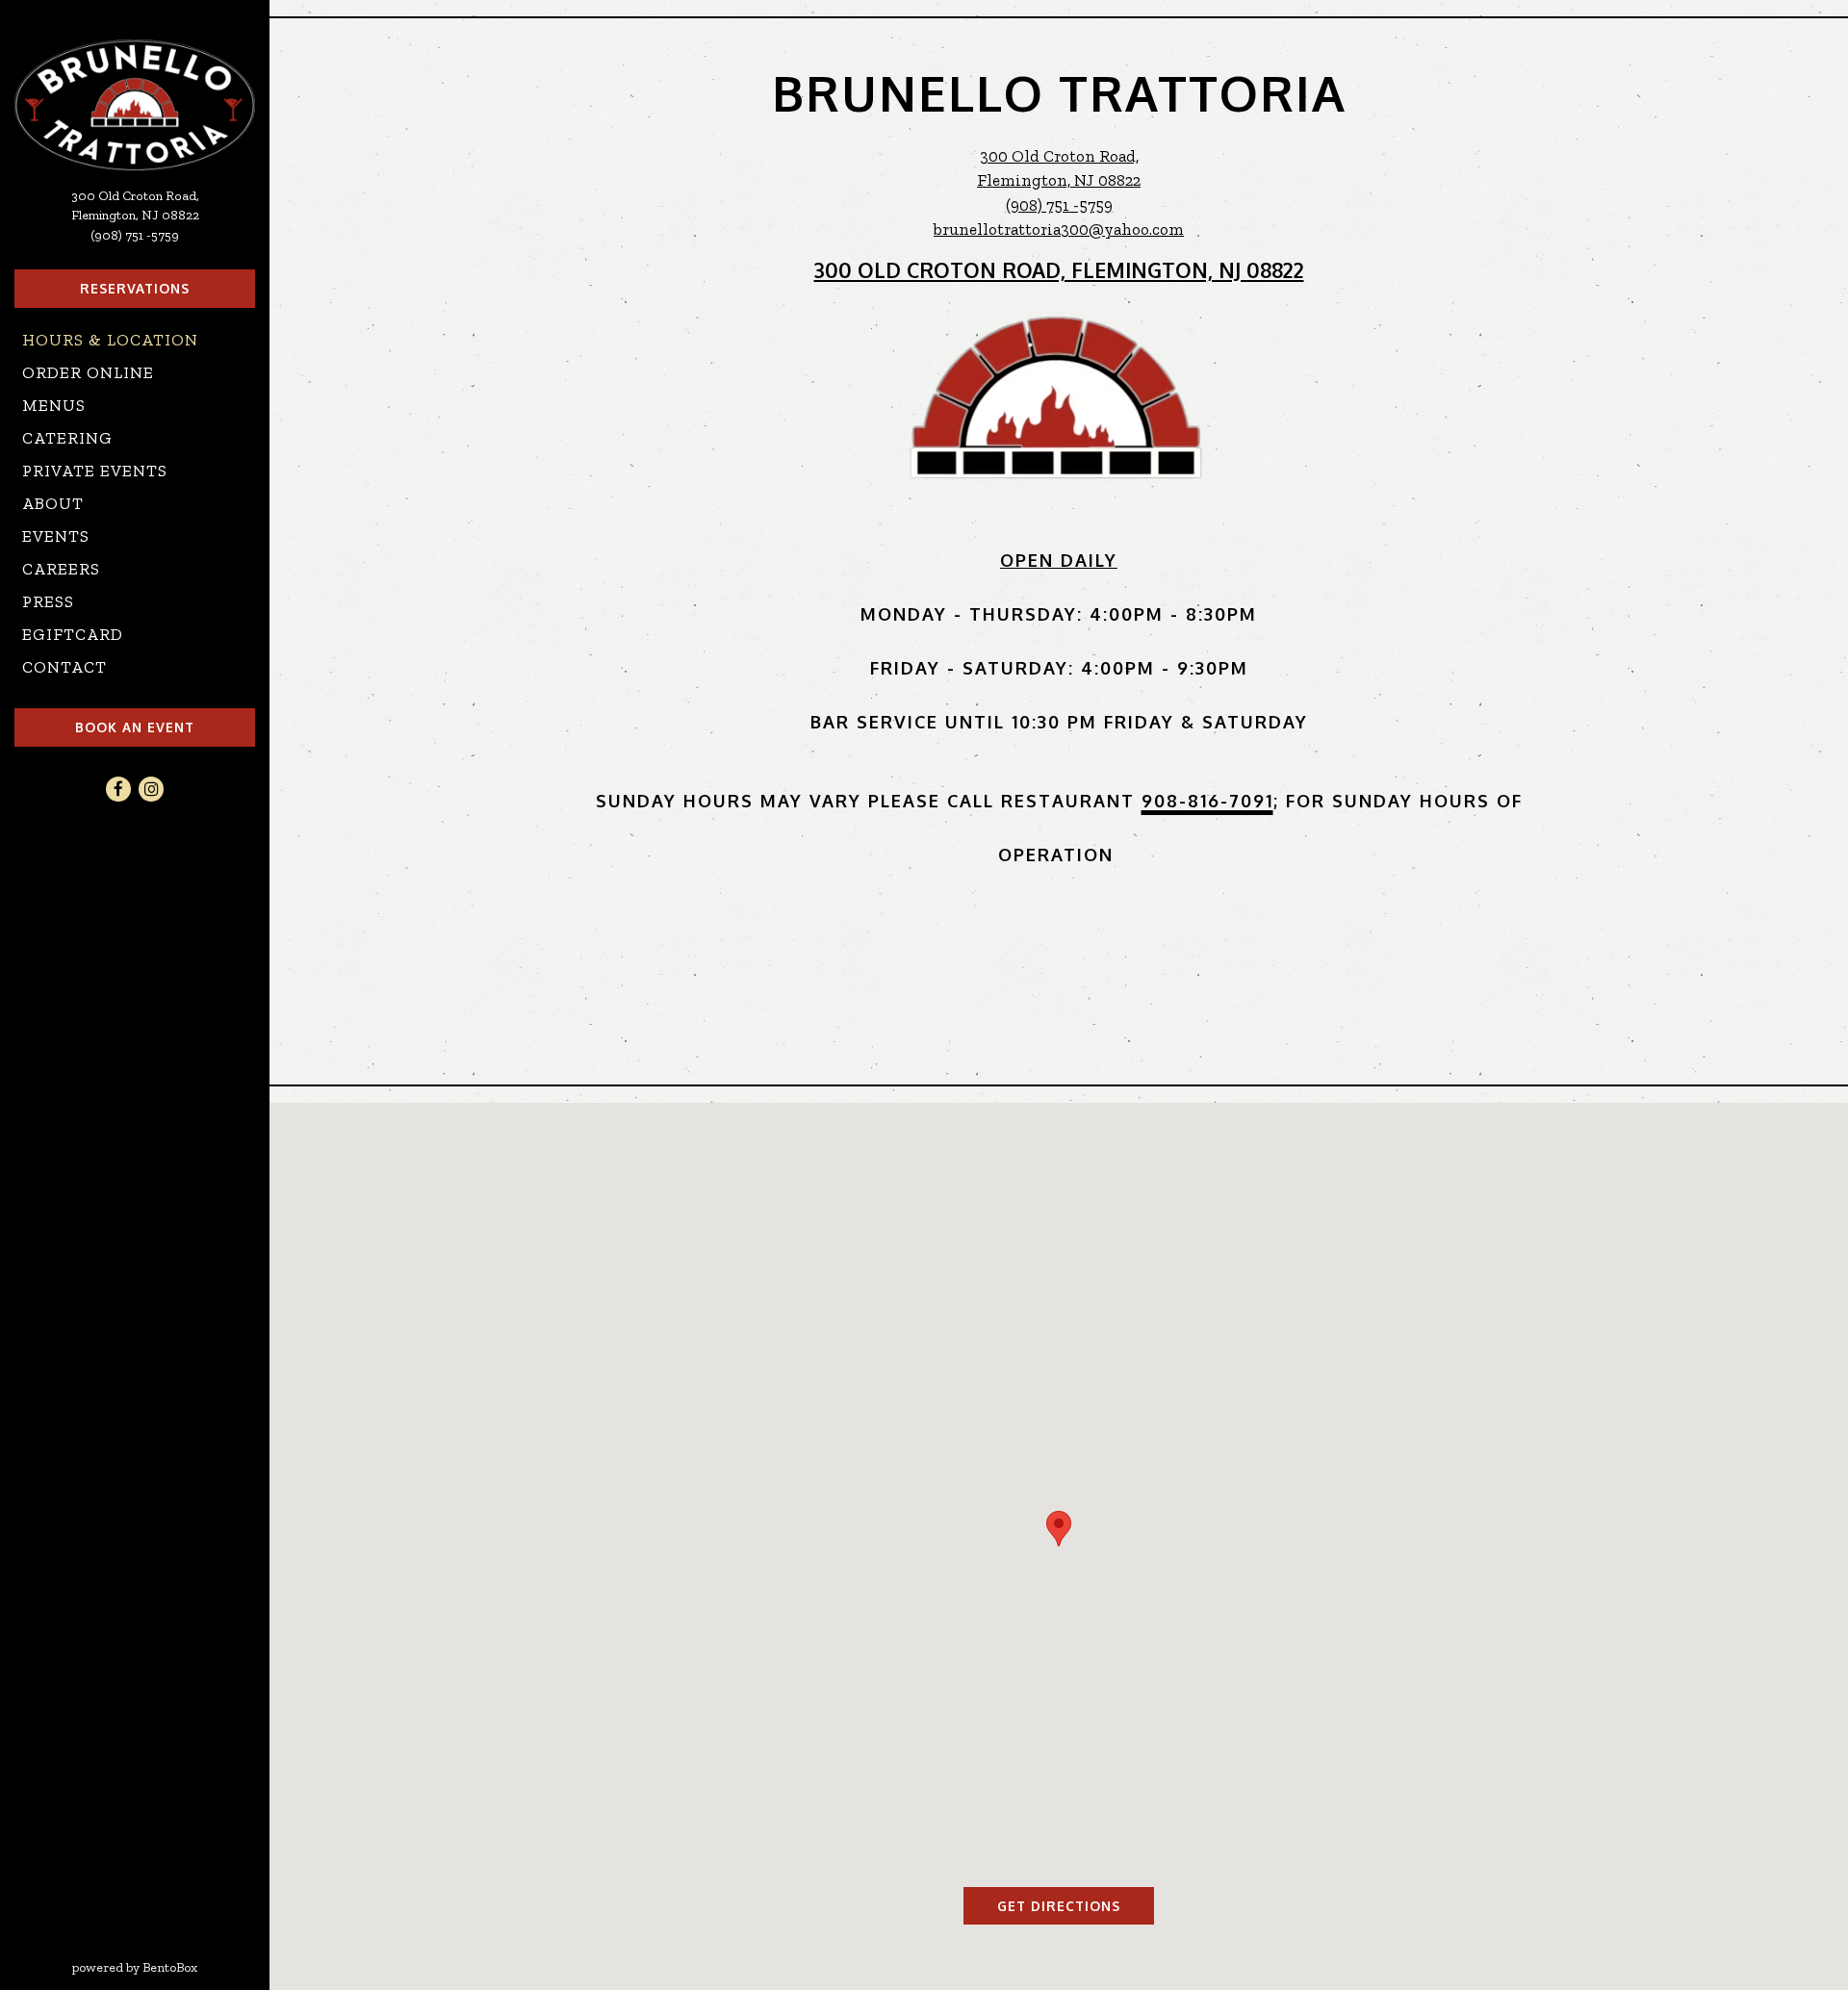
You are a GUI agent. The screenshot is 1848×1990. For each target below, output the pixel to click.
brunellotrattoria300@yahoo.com (1059, 229)
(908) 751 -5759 (135, 235)
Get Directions (1076, 1905)
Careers (61, 569)
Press (48, 601)
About (53, 503)
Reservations (135, 288)
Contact (64, 667)
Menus (54, 405)
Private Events (95, 471)
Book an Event (135, 727)
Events (56, 536)
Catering (67, 438)
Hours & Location (110, 340)
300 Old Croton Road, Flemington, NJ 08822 (1059, 270)
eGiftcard (77, 634)
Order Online (92, 372)
